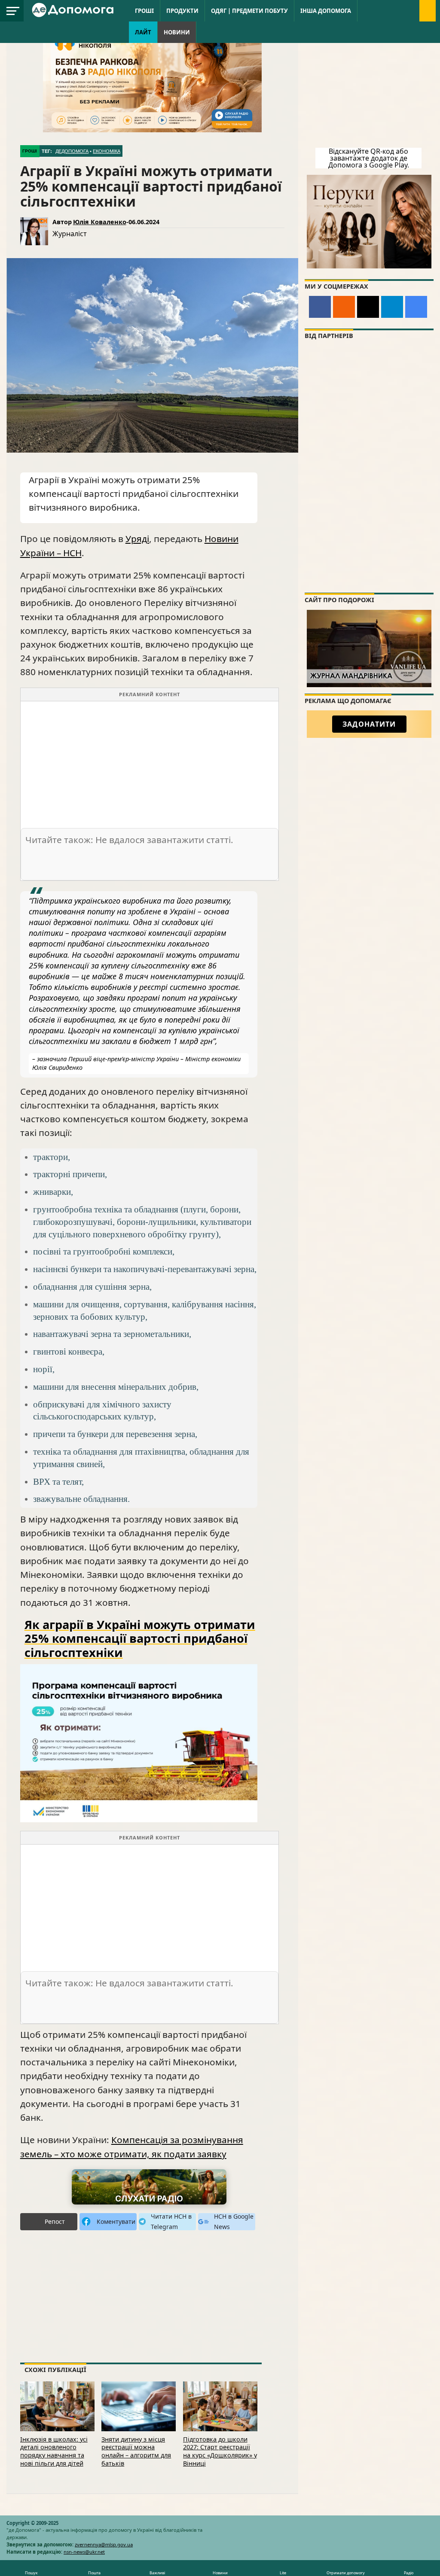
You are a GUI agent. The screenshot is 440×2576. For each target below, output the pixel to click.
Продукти (182, 11)
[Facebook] (320, 307)
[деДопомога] (74, 9)
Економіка (107, 151)
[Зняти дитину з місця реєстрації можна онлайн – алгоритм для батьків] (139, 2405)
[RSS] (344, 307)
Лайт (143, 32)
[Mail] (368, 307)
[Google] (416, 307)
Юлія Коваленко (100, 222)
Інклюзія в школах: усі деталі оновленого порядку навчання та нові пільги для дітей (54, 2451)
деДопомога (72, 151)
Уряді (137, 539)
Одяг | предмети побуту (249, 11)
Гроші (144, 11)
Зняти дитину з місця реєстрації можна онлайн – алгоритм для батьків (136, 2451)
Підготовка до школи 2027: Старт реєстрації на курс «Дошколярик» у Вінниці (220, 2451)
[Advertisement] (150, 761)
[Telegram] (392, 307)
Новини (177, 32)
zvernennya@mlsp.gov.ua (104, 2544)
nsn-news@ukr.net (84, 2552)
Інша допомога (326, 11)
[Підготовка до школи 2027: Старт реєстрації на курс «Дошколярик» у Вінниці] (220, 2405)
